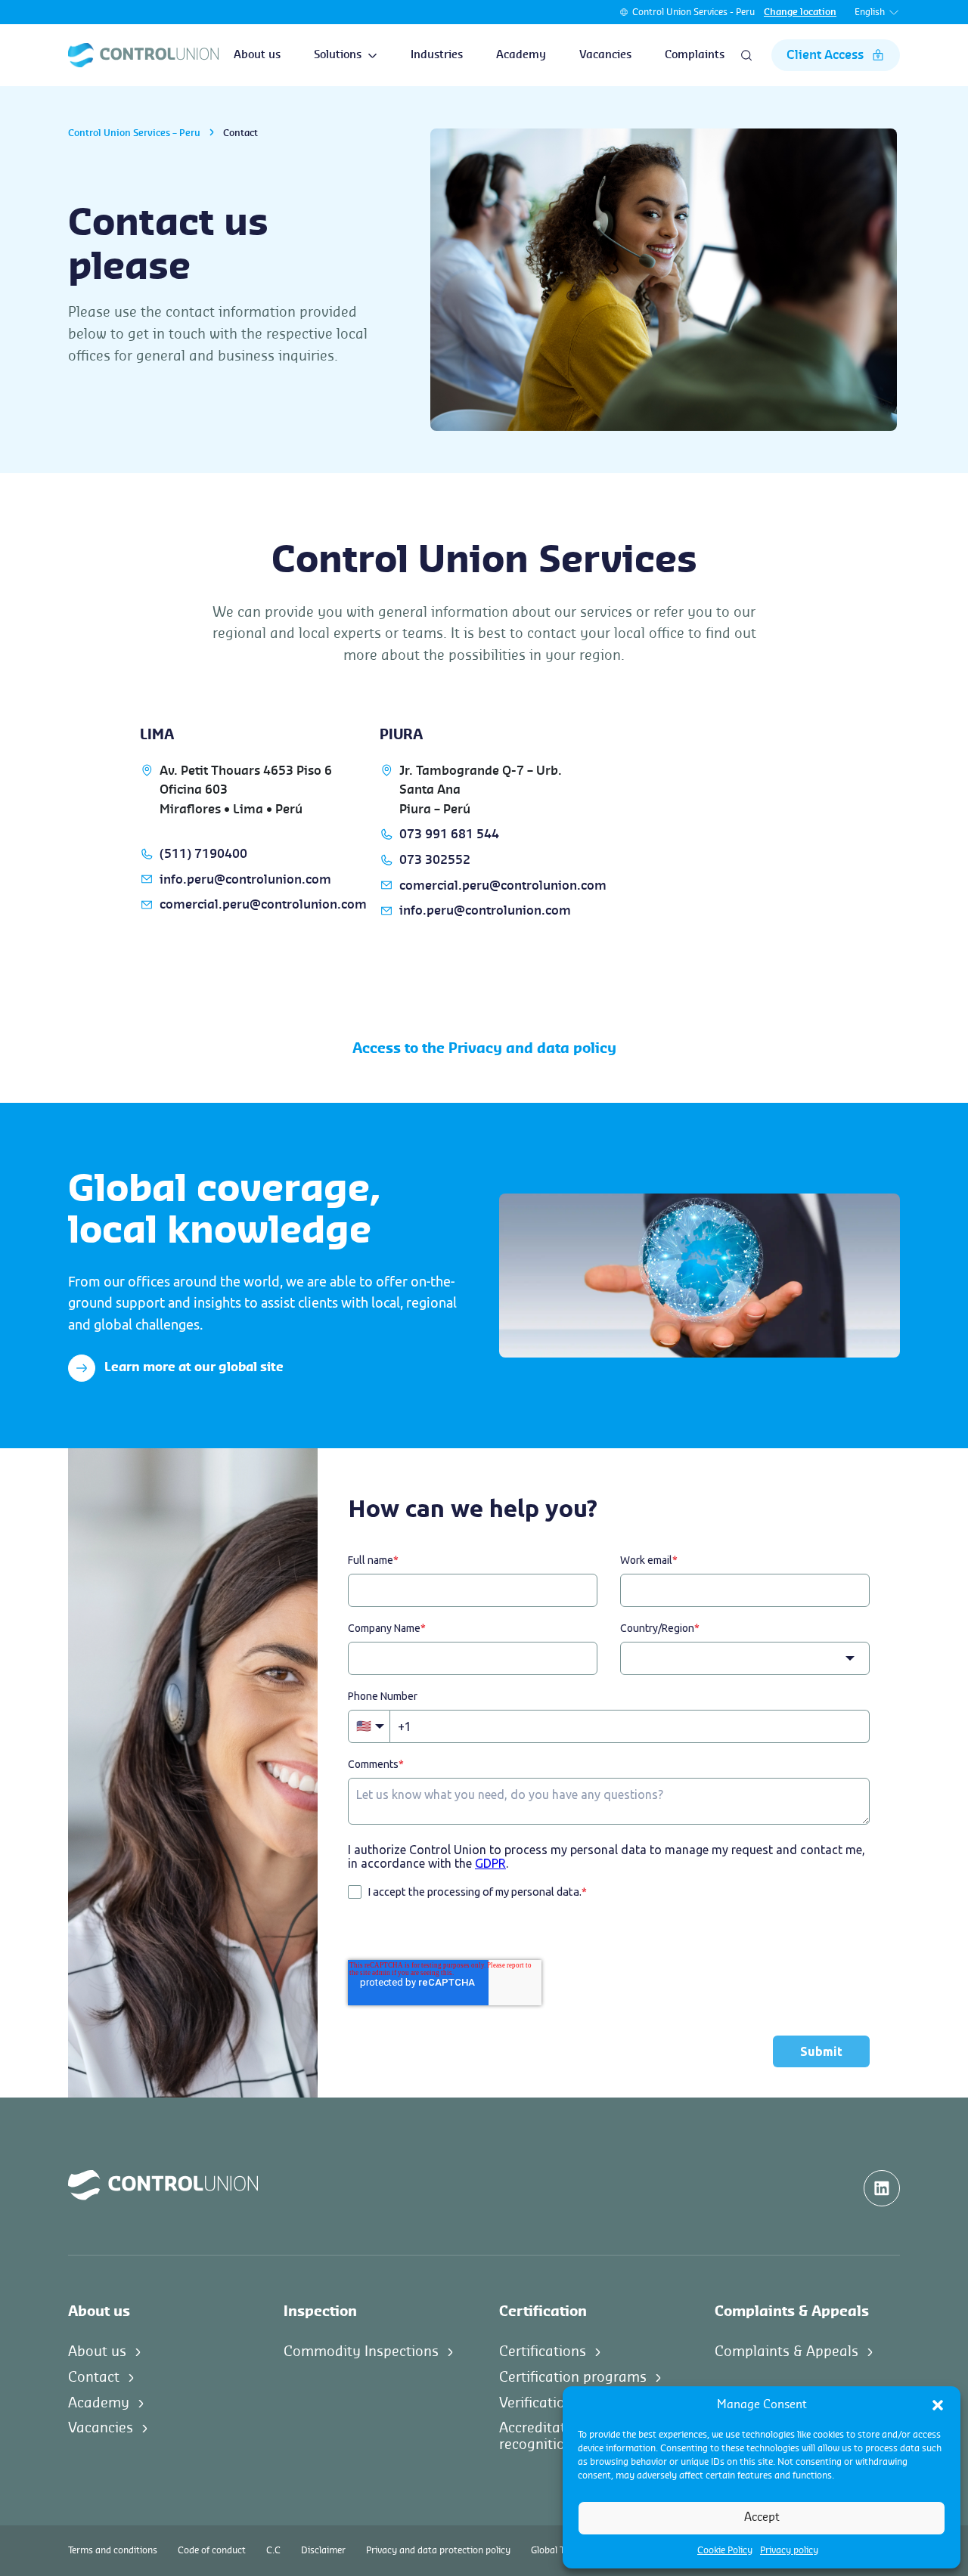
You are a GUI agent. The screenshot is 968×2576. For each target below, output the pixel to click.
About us (257, 55)
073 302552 (435, 860)
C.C (273, 2550)
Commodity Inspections (361, 2352)
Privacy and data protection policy (438, 2550)
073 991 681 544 (449, 834)
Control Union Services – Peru (134, 133)
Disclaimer (323, 2550)
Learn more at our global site (194, 1367)
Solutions (338, 55)
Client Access (825, 55)
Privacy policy (789, 2550)
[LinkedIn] (882, 2188)
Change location (800, 12)
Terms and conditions (113, 2550)
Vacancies (605, 55)
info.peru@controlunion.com (245, 880)
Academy (521, 55)
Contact (94, 2377)
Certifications (543, 2352)
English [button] (870, 12)
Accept (762, 2517)
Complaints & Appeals (786, 2352)
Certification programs (573, 2377)
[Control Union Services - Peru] (143, 55)
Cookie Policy (725, 2550)
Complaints (695, 55)
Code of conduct (212, 2550)
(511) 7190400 (203, 854)
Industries (437, 55)
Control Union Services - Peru (693, 12)
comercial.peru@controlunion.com (263, 905)
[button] (938, 2405)
